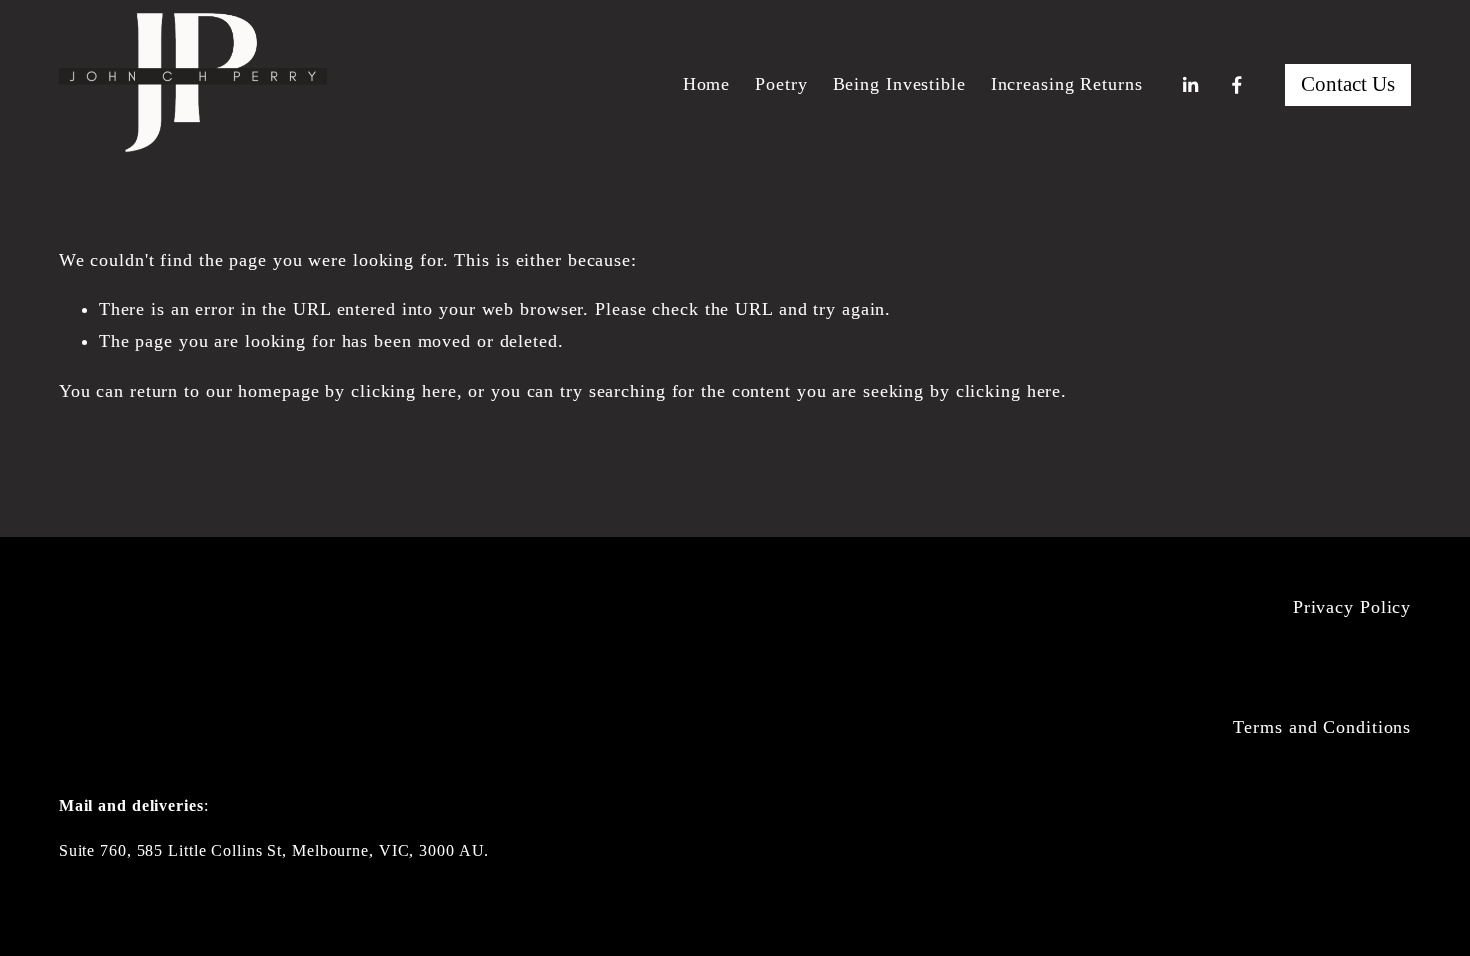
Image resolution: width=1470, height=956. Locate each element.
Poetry (781, 84)
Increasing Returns (1067, 84)
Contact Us (1348, 84)
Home (707, 84)
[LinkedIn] (1190, 85)
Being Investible (899, 84)
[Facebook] (1237, 85)
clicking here (404, 391)
